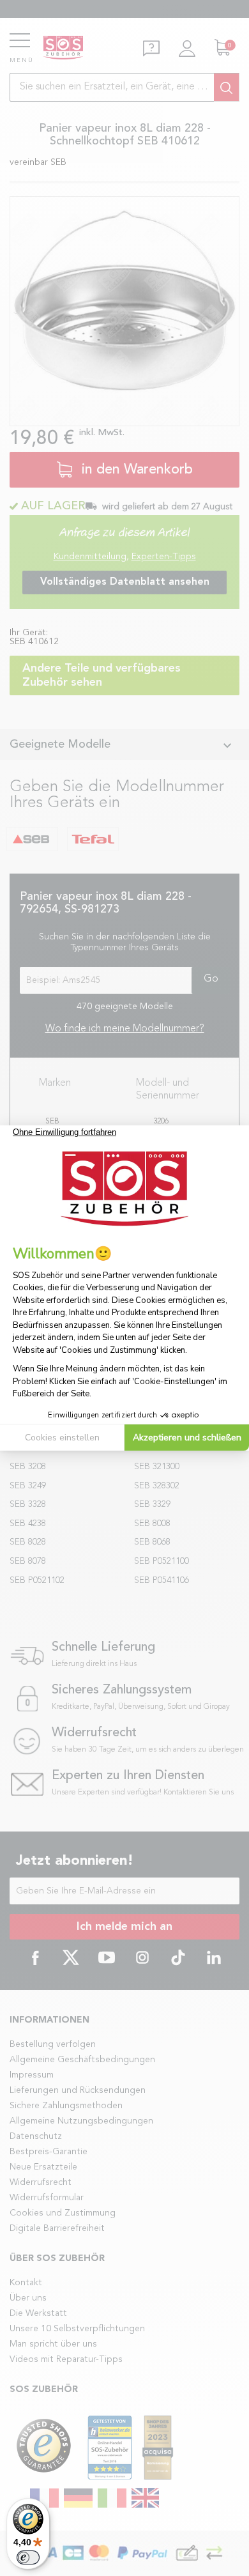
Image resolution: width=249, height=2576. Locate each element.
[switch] (28, 2557)
